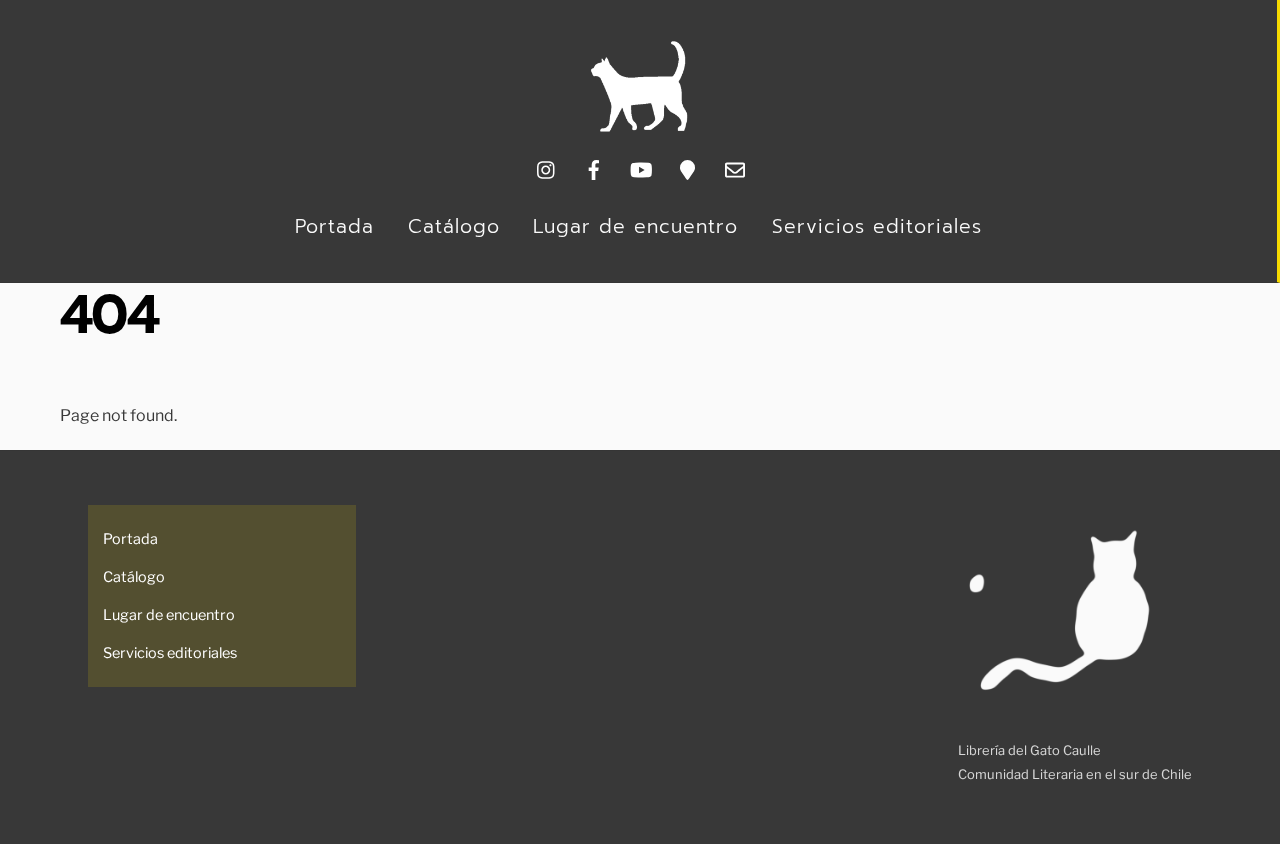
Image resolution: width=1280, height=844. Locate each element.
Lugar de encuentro (635, 226)
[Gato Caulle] (639, 127)
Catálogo (454, 226)
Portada (334, 226)
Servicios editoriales (877, 226)
